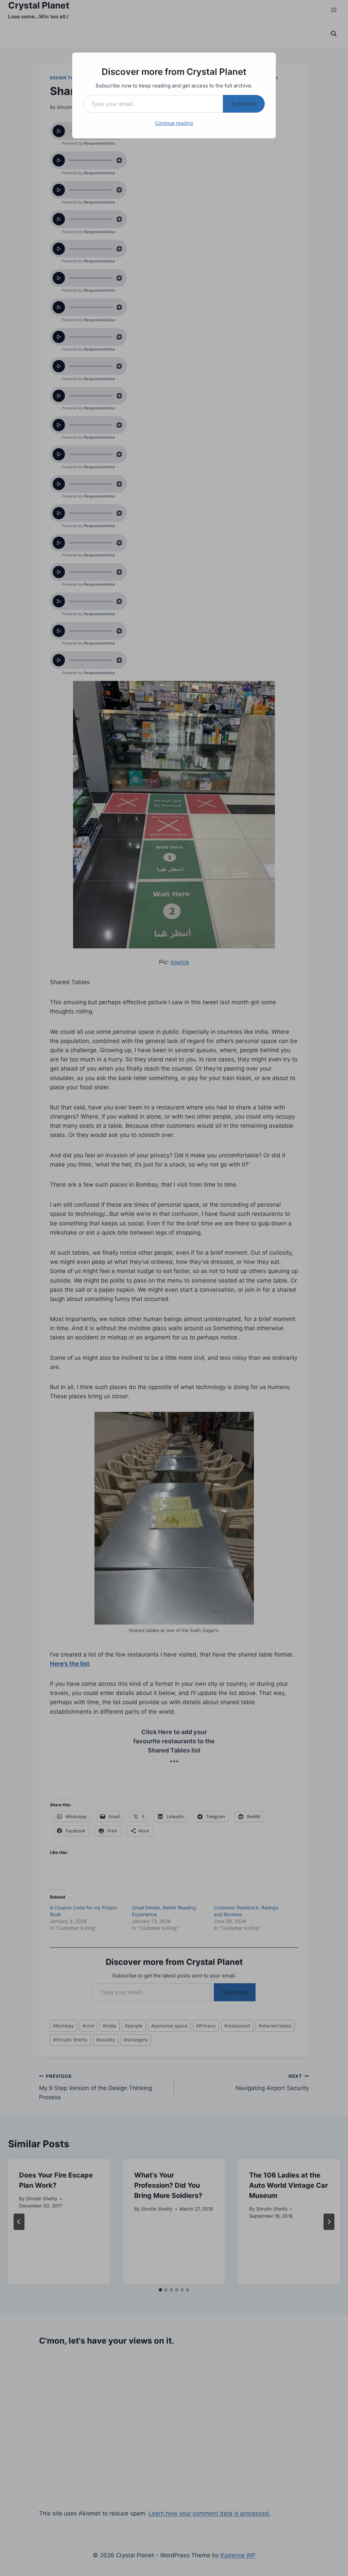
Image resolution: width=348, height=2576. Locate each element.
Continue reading (174, 123)
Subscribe (244, 104)
